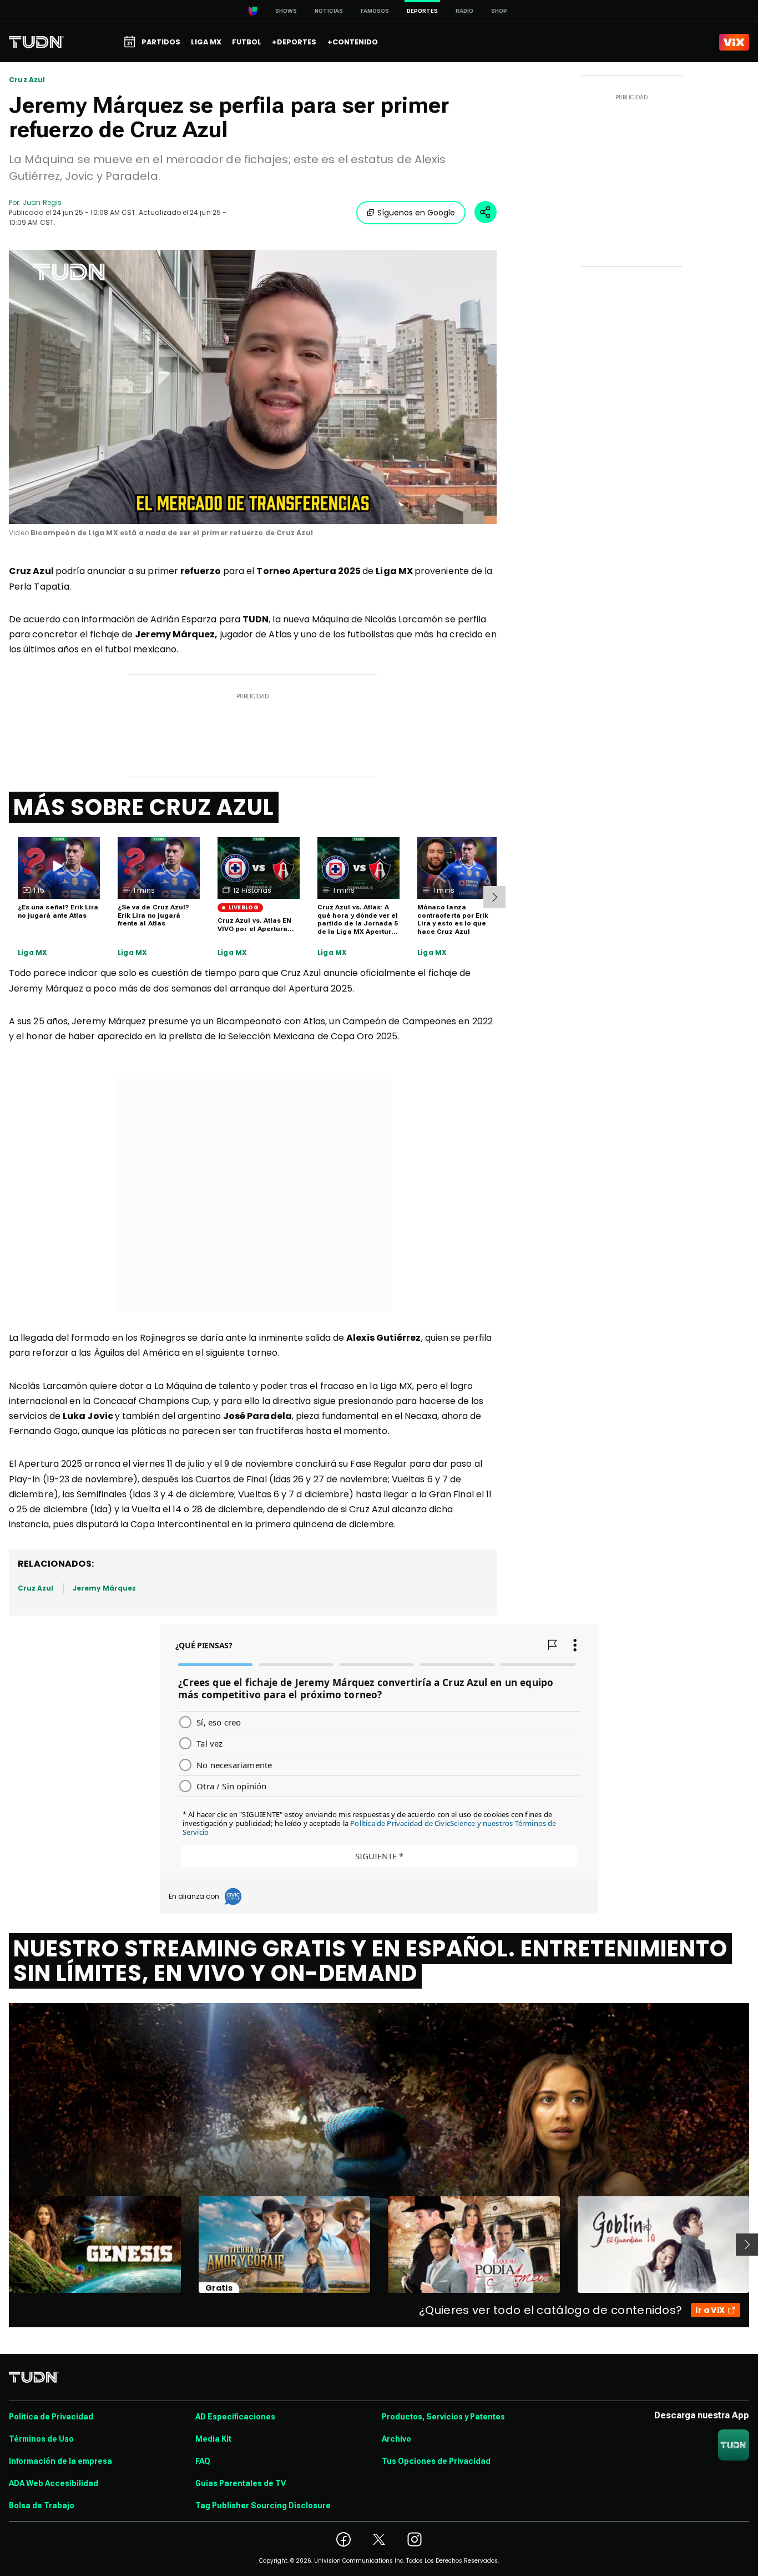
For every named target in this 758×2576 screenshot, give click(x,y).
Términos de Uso (41, 2439)
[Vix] (734, 42)
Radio (464, 11)
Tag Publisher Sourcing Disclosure (263, 2505)
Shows (286, 11)
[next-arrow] (494, 897)
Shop (499, 11)
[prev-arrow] (2, 2245)
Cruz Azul (27, 80)
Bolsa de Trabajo (42, 2505)
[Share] (486, 212)
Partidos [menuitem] (161, 42)
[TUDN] (36, 42)
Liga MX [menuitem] (206, 42)
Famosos (375, 11)
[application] (253, 387)
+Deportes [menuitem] (294, 42)
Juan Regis (42, 202)
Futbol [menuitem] (247, 42)
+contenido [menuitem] (353, 42)
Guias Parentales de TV (241, 2483)
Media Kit (213, 2439)
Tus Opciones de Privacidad (436, 2461)
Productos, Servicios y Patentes (443, 2417)
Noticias (329, 11)
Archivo (396, 2439)
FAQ (203, 2461)
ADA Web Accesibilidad (54, 2483)
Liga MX (32, 953)
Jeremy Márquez (105, 1588)
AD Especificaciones (235, 2417)
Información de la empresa (60, 2461)
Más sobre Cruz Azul (144, 807)
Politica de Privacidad (51, 2417)
